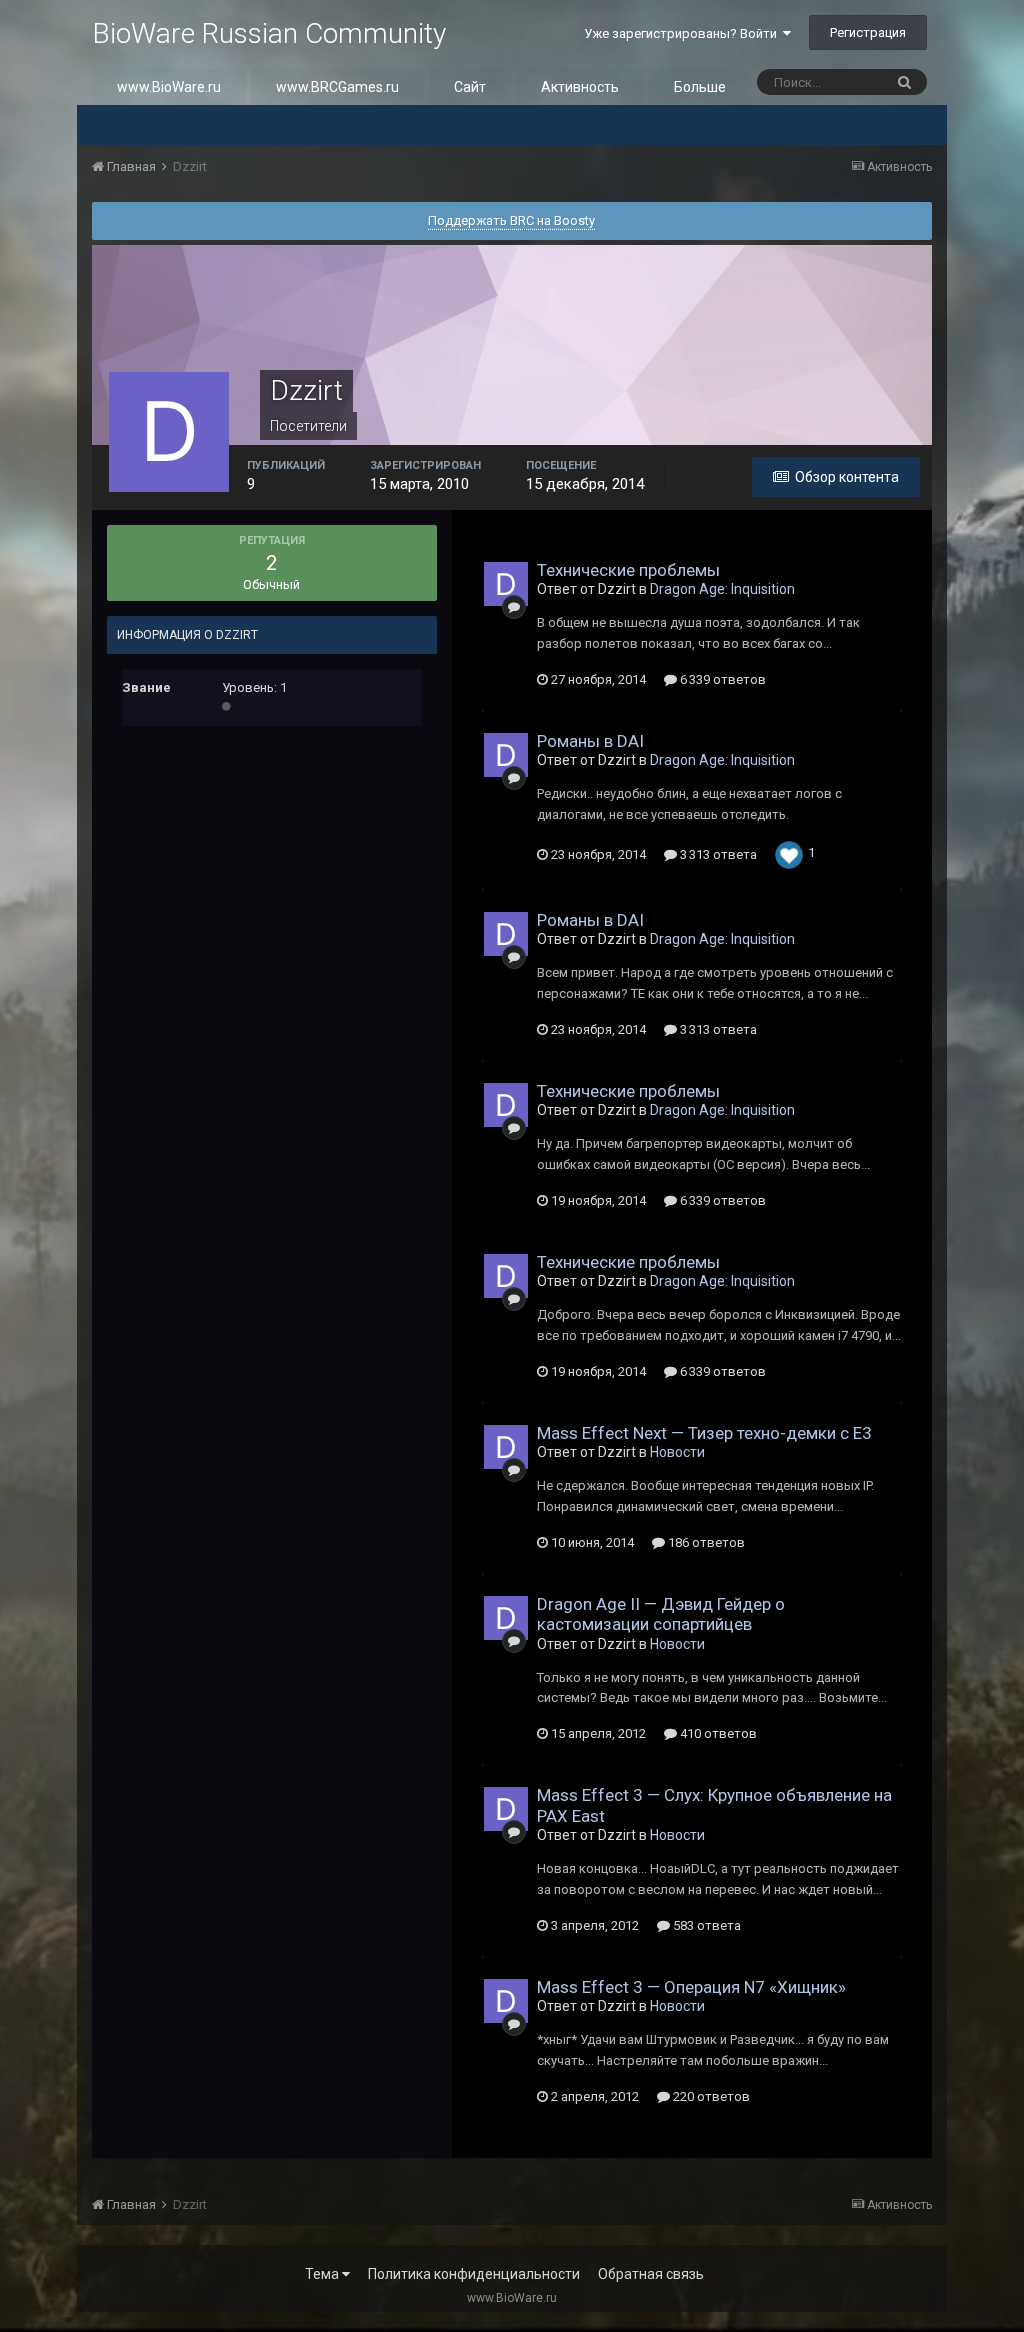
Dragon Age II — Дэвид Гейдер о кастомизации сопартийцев (661, 1614)
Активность (580, 87)
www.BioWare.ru (169, 87)
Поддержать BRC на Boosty (511, 220)
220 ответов (710, 2096)
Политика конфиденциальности (474, 2274)
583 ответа (705, 1925)
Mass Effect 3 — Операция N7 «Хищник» (691, 1987)
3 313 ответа (717, 854)
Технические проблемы (628, 570)
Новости (677, 1452)
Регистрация (868, 32)
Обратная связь (651, 2274)
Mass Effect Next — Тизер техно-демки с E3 (704, 1433)
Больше (700, 87)
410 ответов (717, 1733)
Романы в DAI (590, 741)
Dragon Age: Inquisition (722, 589)
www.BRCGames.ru (337, 87)
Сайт (470, 87)
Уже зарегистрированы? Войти (683, 33)
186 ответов (705, 1542)
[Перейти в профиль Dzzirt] (506, 584)
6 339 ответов (721, 679)
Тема (323, 2274)
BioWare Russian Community (269, 33)
